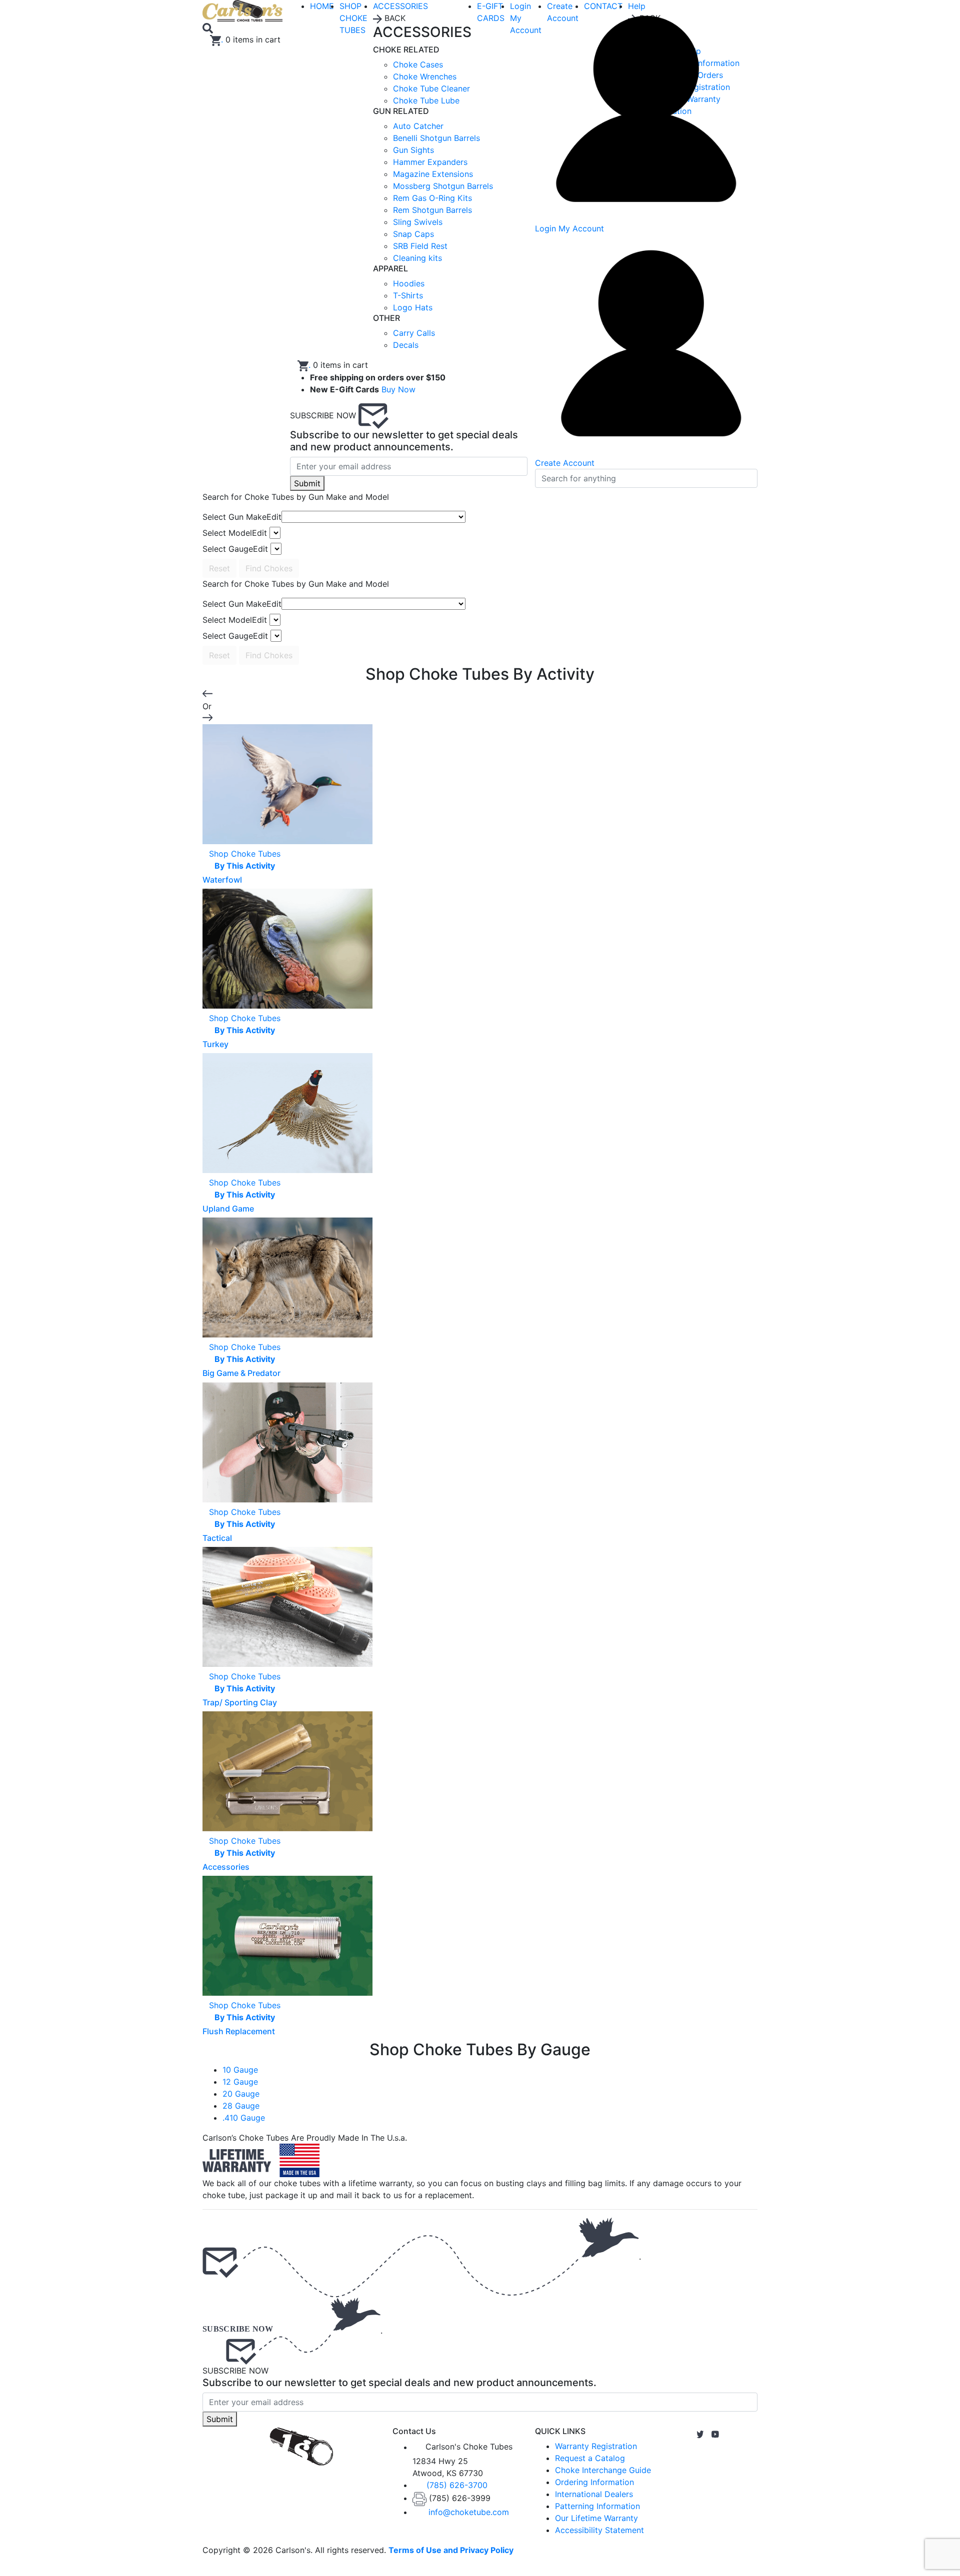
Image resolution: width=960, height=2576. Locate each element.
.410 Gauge (244, 2118)
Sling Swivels (418, 222)
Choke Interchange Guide (603, 2470)
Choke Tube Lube (426, 100)
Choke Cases (418, 64)
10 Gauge (240, 2070)
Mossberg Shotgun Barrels (443, 186)
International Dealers (594, 2494)
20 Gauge (241, 2094)
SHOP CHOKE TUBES (353, 18)
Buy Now (398, 389)
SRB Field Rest (420, 246)
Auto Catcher (418, 126)
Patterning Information (597, 2506)
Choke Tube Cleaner (431, 88)
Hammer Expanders (430, 162)
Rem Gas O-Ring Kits (432, 198)
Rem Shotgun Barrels (432, 210)
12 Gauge (240, 2082)
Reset (219, 568)
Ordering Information (594, 2482)
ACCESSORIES (400, 6)
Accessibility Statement (599, 2530)
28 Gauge (241, 2106)
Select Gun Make (242, 517)
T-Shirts (408, 295)
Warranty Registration (596, 2446)
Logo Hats (413, 307)
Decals (406, 345)
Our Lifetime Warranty (596, 2518)
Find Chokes (269, 568)
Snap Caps (413, 234)
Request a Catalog (590, 2458)
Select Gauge (235, 549)
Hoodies (409, 283)
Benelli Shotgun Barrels (436, 138)
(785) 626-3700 (457, 2485)
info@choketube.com (469, 2512)
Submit (307, 483)
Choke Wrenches (425, 76)
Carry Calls (414, 333)
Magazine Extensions (433, 174)
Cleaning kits (417, 258)
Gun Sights (413, 150)
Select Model (235, 533)
